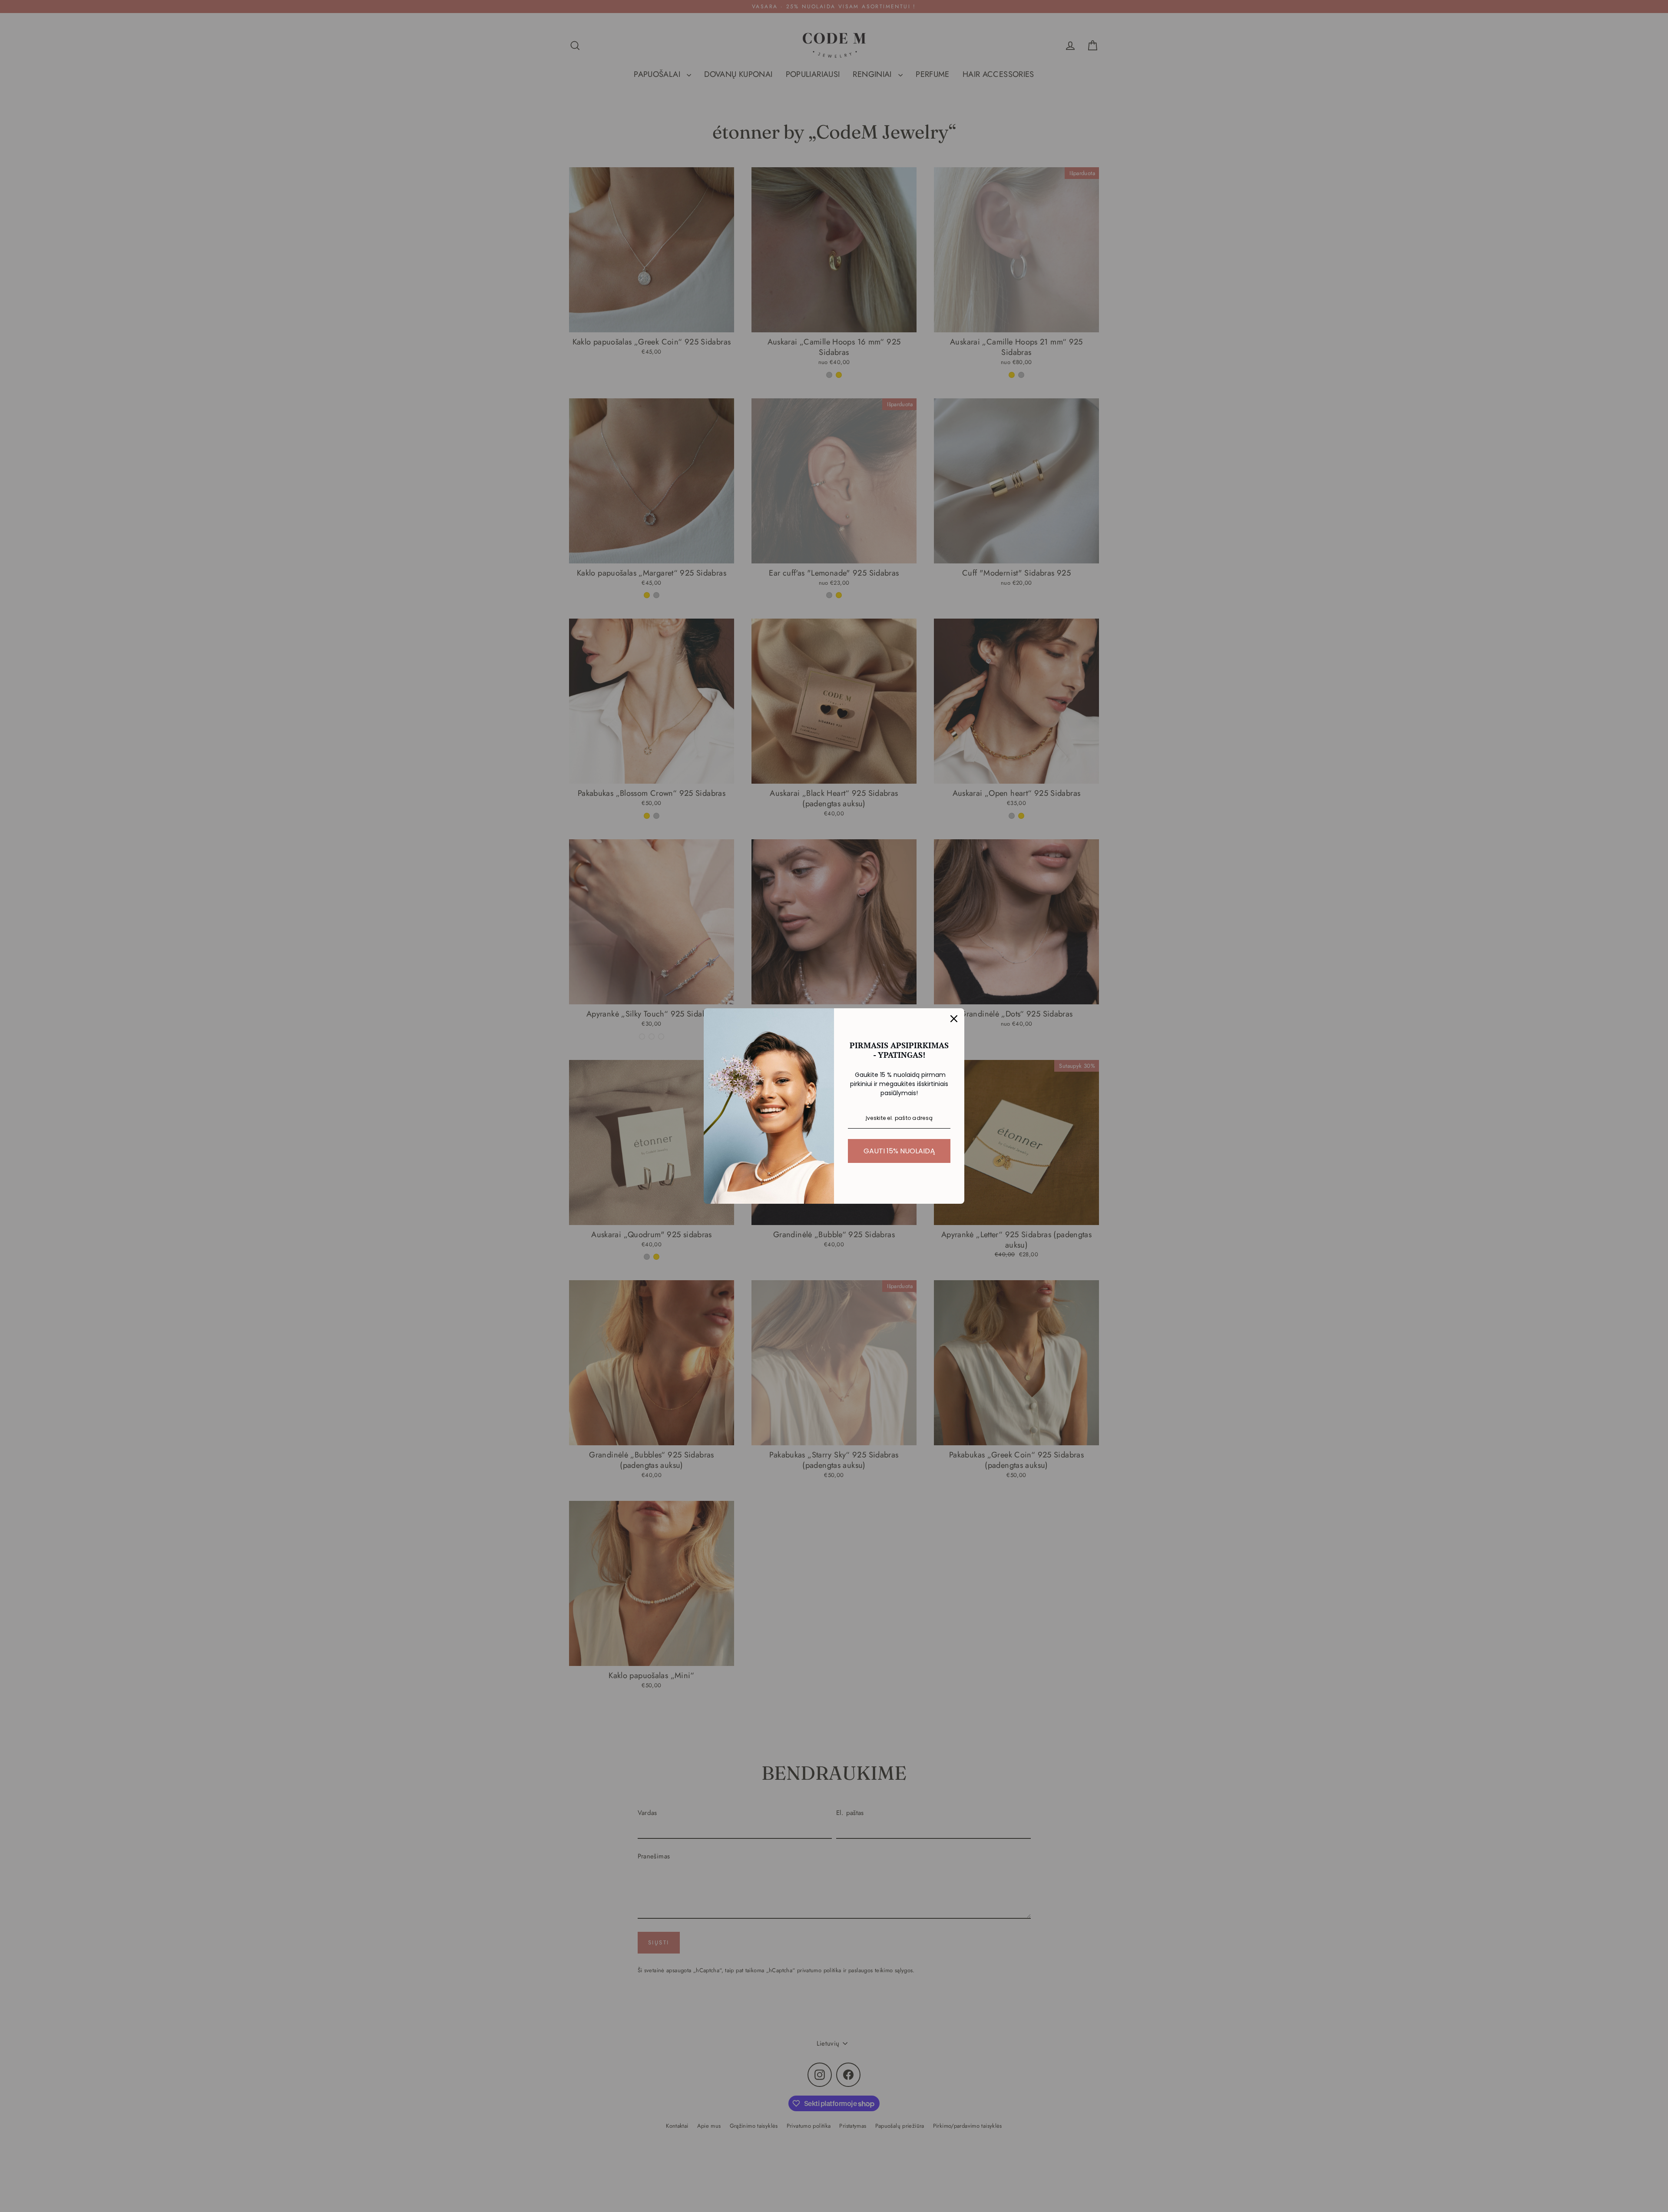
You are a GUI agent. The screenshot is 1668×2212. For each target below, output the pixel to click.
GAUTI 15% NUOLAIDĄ (899, 1151)
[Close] (954, 1019)
